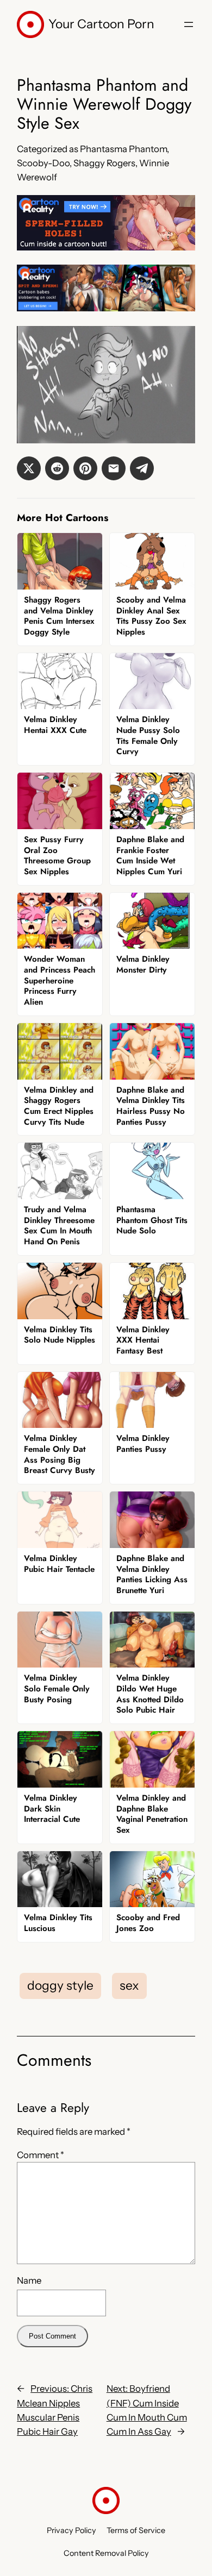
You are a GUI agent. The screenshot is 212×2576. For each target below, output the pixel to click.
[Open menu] (189, 24)
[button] (29, 468)
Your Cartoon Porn (101, 24)
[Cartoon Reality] (106, 247)
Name (29, 2280)
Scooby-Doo (43, 163)
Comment (40, 2155)
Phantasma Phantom (123, 149)
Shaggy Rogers (104, 163)
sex (129, 1985)
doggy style (60, 1985)
